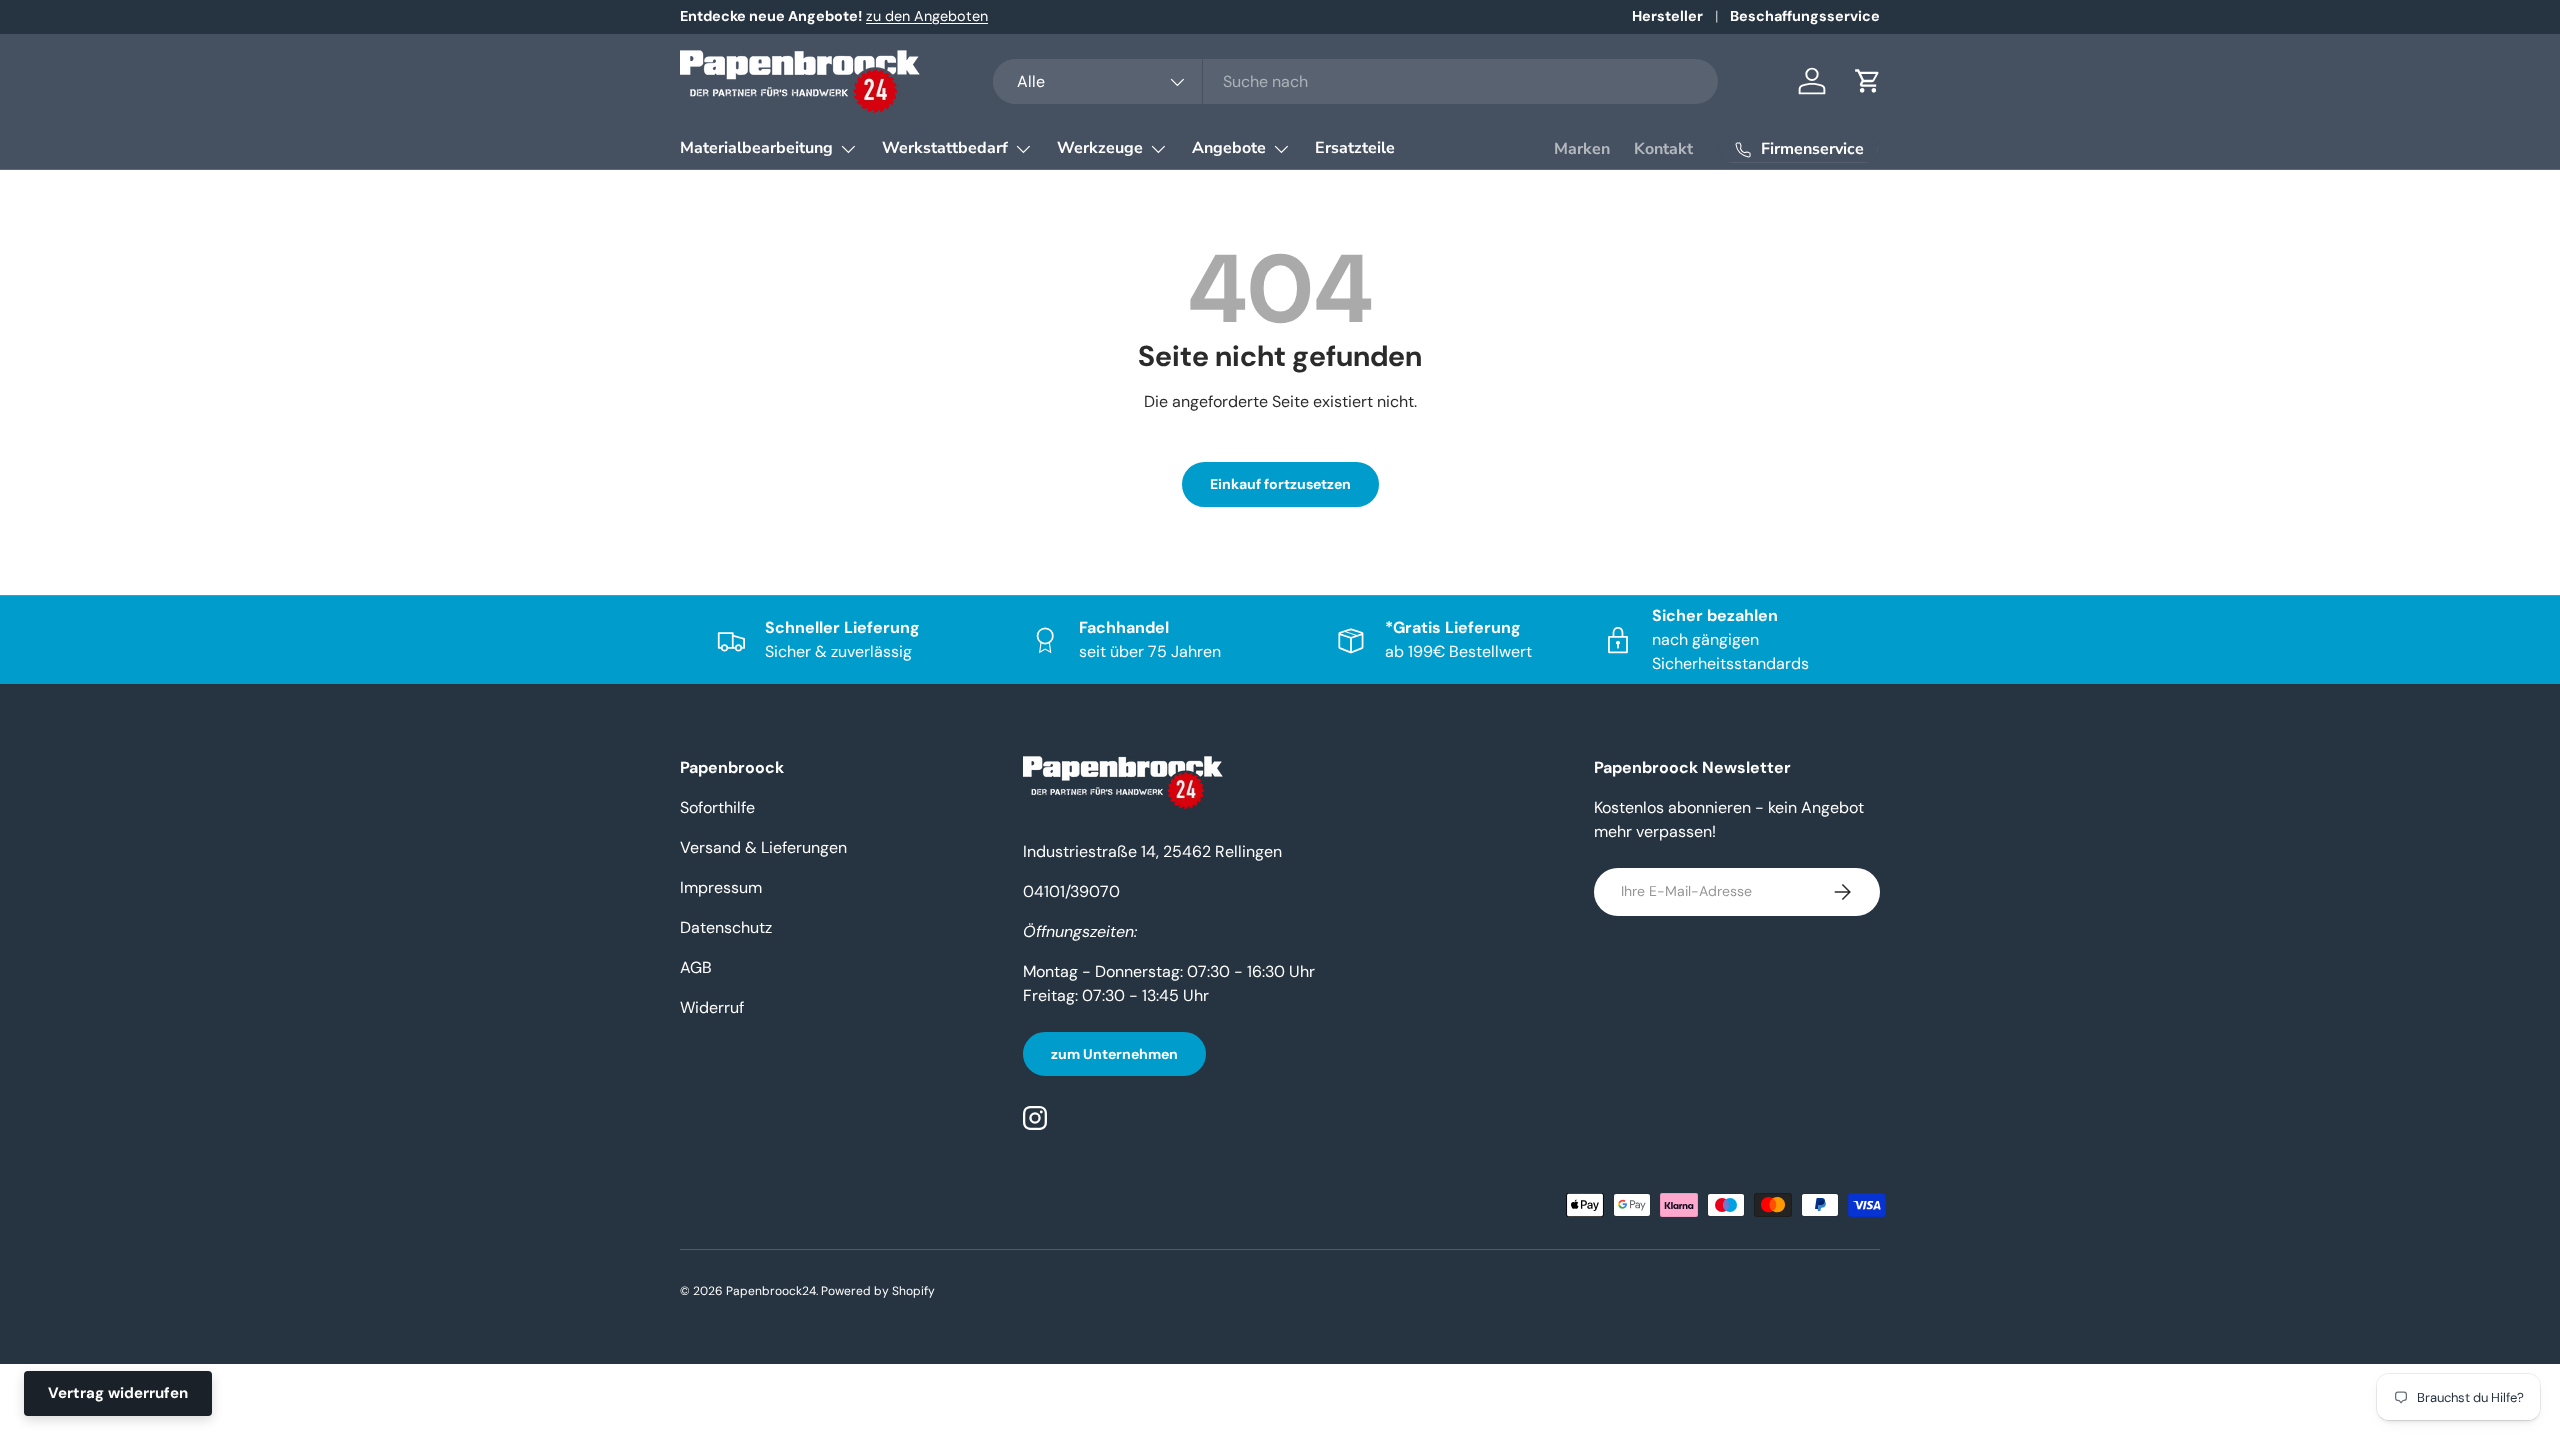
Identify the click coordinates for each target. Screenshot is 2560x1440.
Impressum (721, 887)
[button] (1868, 81)
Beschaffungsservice (1805, 16)
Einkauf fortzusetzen (1280, 484)
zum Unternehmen (1114, 1054)
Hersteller (1667, 16)
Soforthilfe (717, 807)
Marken (1582, 149)
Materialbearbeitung (756, 148)
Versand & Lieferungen (763, 847)
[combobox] (1355, 81)
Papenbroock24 (771, 1291)
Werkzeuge (1100, 148)
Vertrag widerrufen (118, 1393)
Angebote (1229, 148)
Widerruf (712, 1007)
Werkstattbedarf (945, 148)
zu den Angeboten (927, 16)
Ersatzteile (1355, 148)
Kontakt (1663, 149)
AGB (696, 967)
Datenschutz (726, 927)
